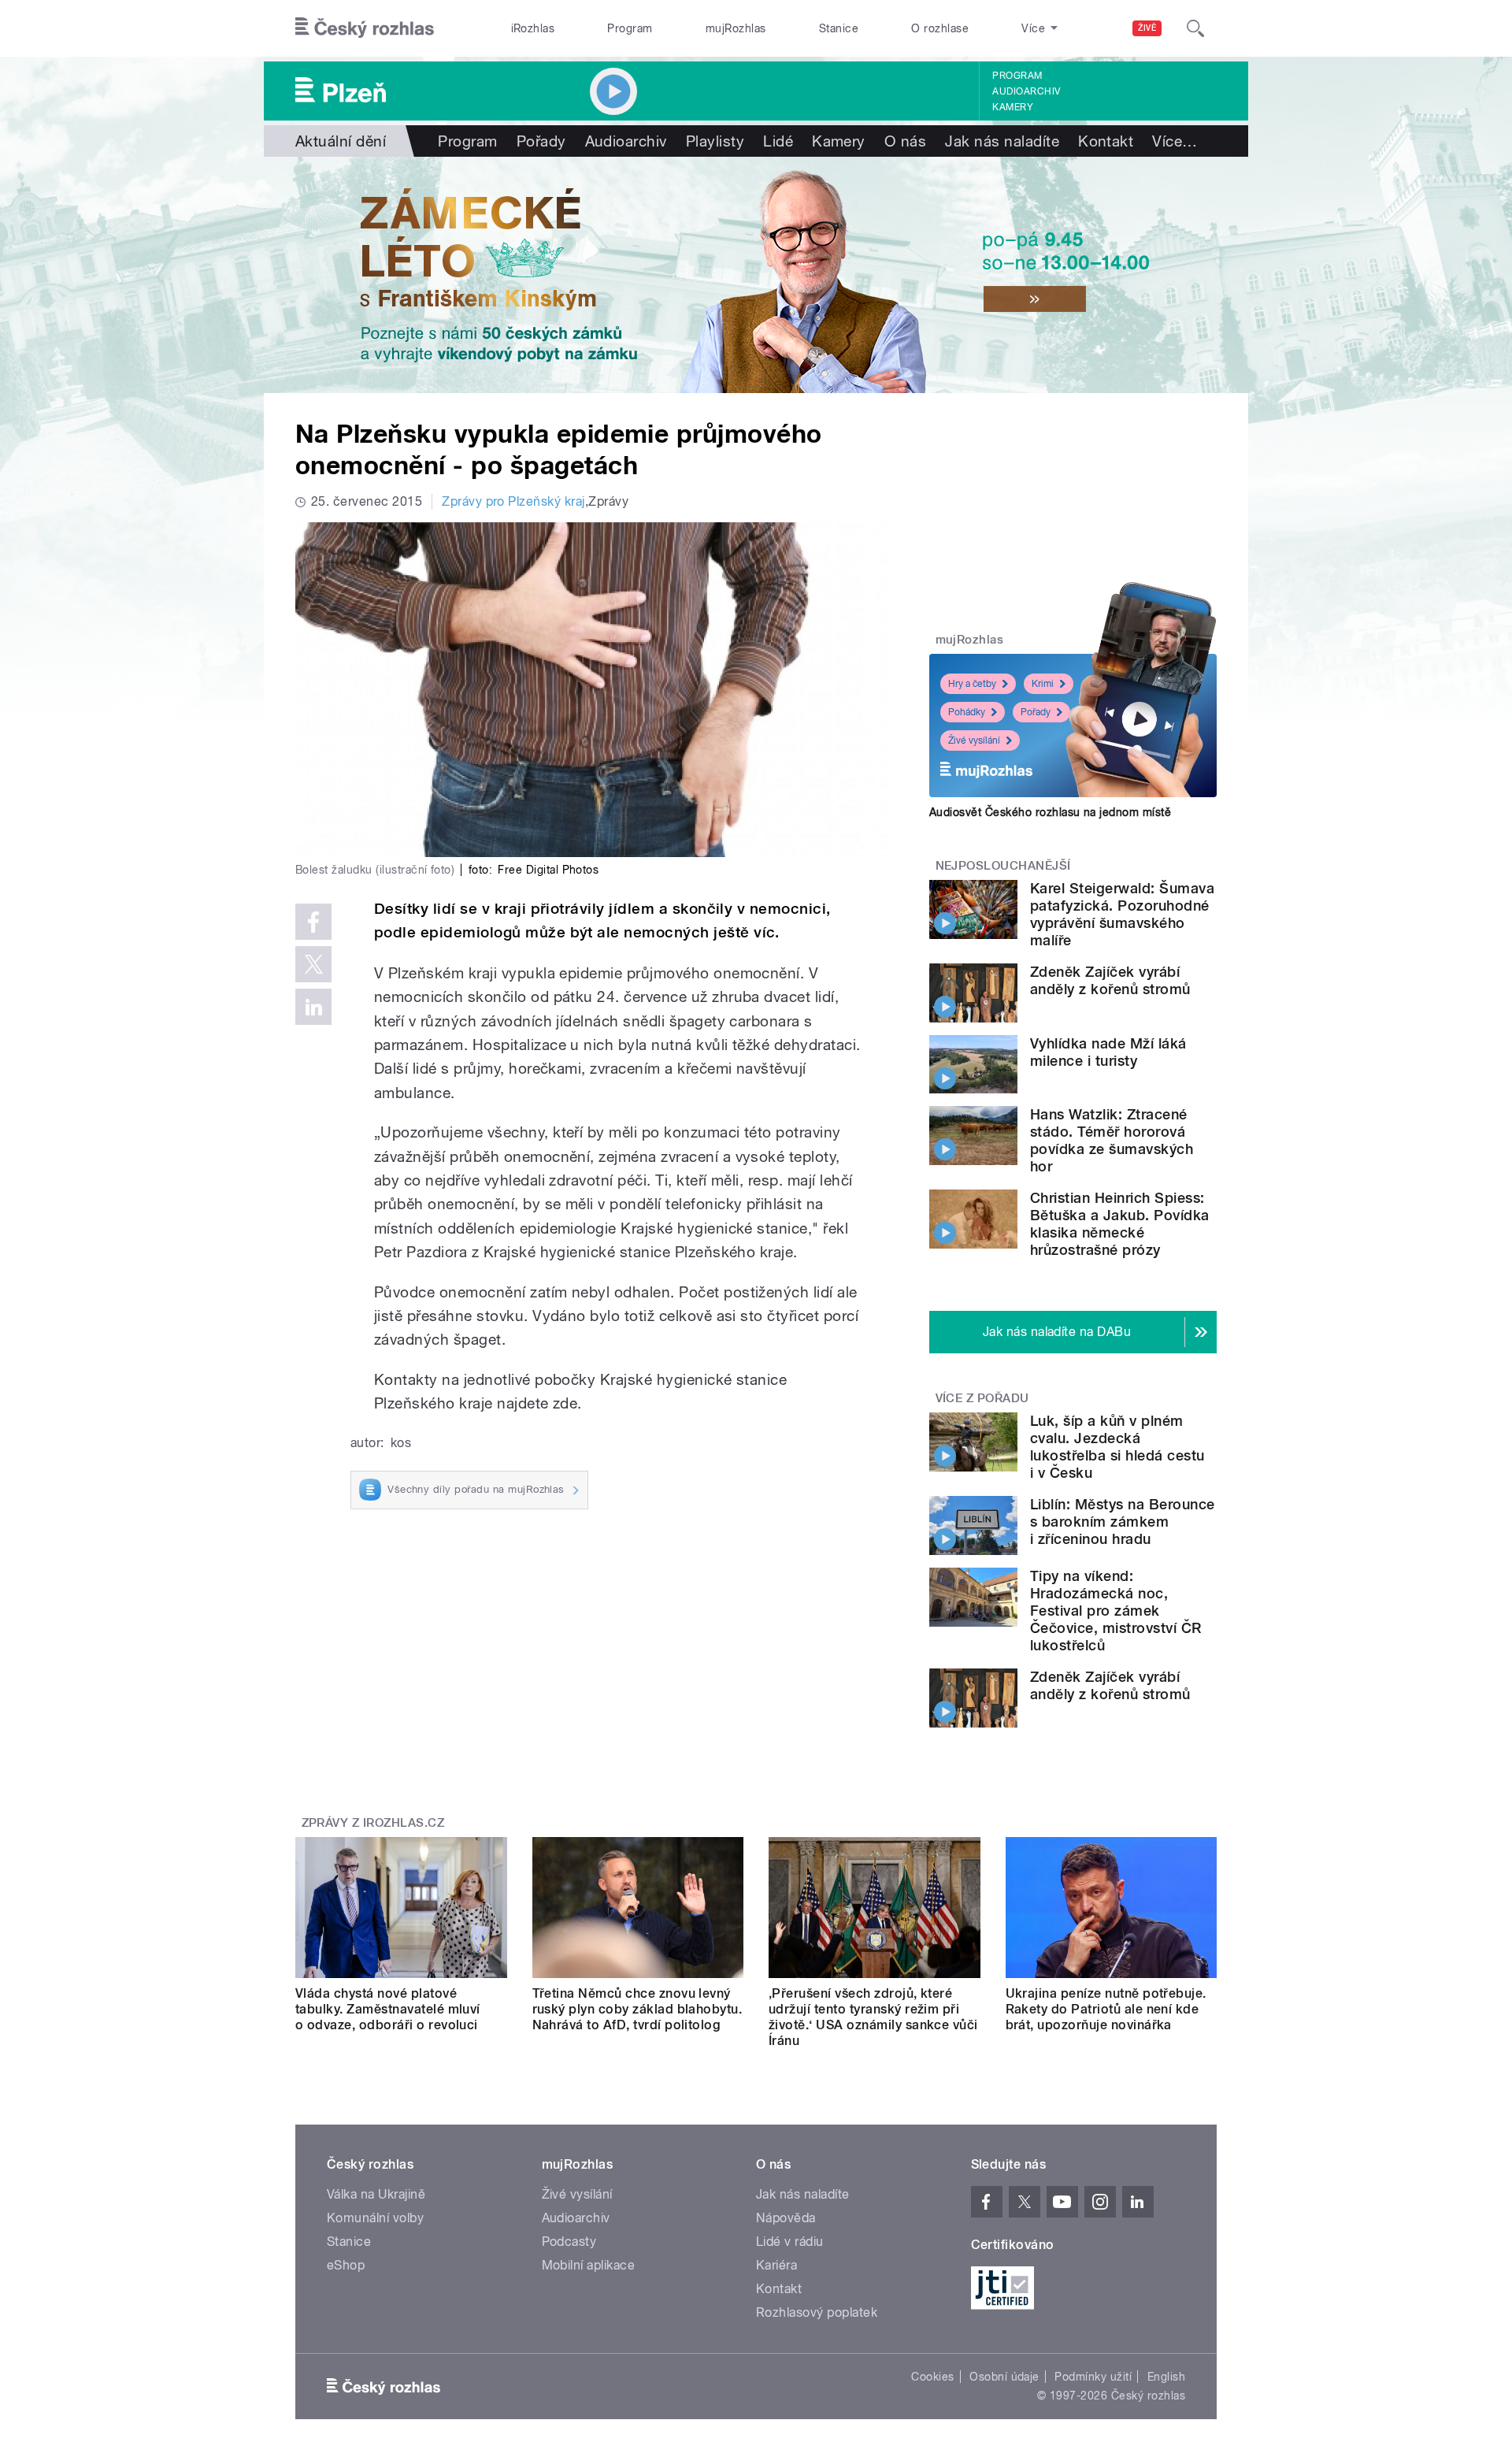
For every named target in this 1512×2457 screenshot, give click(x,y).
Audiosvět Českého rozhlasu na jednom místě (1050, 812)
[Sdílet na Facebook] (313, 922)
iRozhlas (533, 28)
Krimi (1043, 684)
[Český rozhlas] (365, 28)
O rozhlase (940, 28)
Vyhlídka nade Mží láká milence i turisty (1108, 1052)
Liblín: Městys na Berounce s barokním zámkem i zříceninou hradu (1122, 1522)
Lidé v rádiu (790, 2242)
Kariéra (776, 2265)
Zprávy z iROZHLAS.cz (373, 1823)
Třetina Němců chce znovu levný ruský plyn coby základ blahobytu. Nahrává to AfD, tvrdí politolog (637, 2009)
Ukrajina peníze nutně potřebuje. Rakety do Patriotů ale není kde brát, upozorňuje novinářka (1106, 2009)
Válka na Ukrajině (376, 2194)
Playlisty (715, 141)
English (1166, 2377)
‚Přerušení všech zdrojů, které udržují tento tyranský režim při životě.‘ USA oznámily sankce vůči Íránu (873, 2017)
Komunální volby (375, 2218)
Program (630, 28)
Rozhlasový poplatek (817, 2312)
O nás (905, 141)
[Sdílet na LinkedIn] (313, 1007)
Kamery (1013, 107)
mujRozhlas (736, 28)
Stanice (839, 28)
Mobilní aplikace (589, 2265)
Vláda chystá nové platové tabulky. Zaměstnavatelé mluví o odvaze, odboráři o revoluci (388, 2009)
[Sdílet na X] (313, 964)
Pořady (541, 141)
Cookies (932, 2377)
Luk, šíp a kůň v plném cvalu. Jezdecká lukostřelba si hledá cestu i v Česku (1117, 1447)
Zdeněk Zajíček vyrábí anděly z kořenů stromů (1110, 980)
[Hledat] (1195, 28)
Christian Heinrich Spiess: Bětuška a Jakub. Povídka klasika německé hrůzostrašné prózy (1120, 1224)
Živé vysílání (974, 740)
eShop (346, 2265)
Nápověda (786, 2218)
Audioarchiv (1026, 91)
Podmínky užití (1093, 2377)
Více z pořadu (982, 1398)
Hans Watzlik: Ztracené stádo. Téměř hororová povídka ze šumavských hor (1112, 1140)
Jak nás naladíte (1002, 141)
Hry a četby (972, 684)
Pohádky (967, 712)
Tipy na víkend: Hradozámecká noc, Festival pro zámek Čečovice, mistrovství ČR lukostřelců (1116, 1611)
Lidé (778, 141)
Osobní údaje (1004, 2377)
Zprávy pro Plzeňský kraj (513, 501)
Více (1175, 141)
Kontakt (1106, 141)
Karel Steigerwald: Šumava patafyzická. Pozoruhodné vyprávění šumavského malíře (1122, 914)
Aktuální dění (341, 141)
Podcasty (569, 2242)
